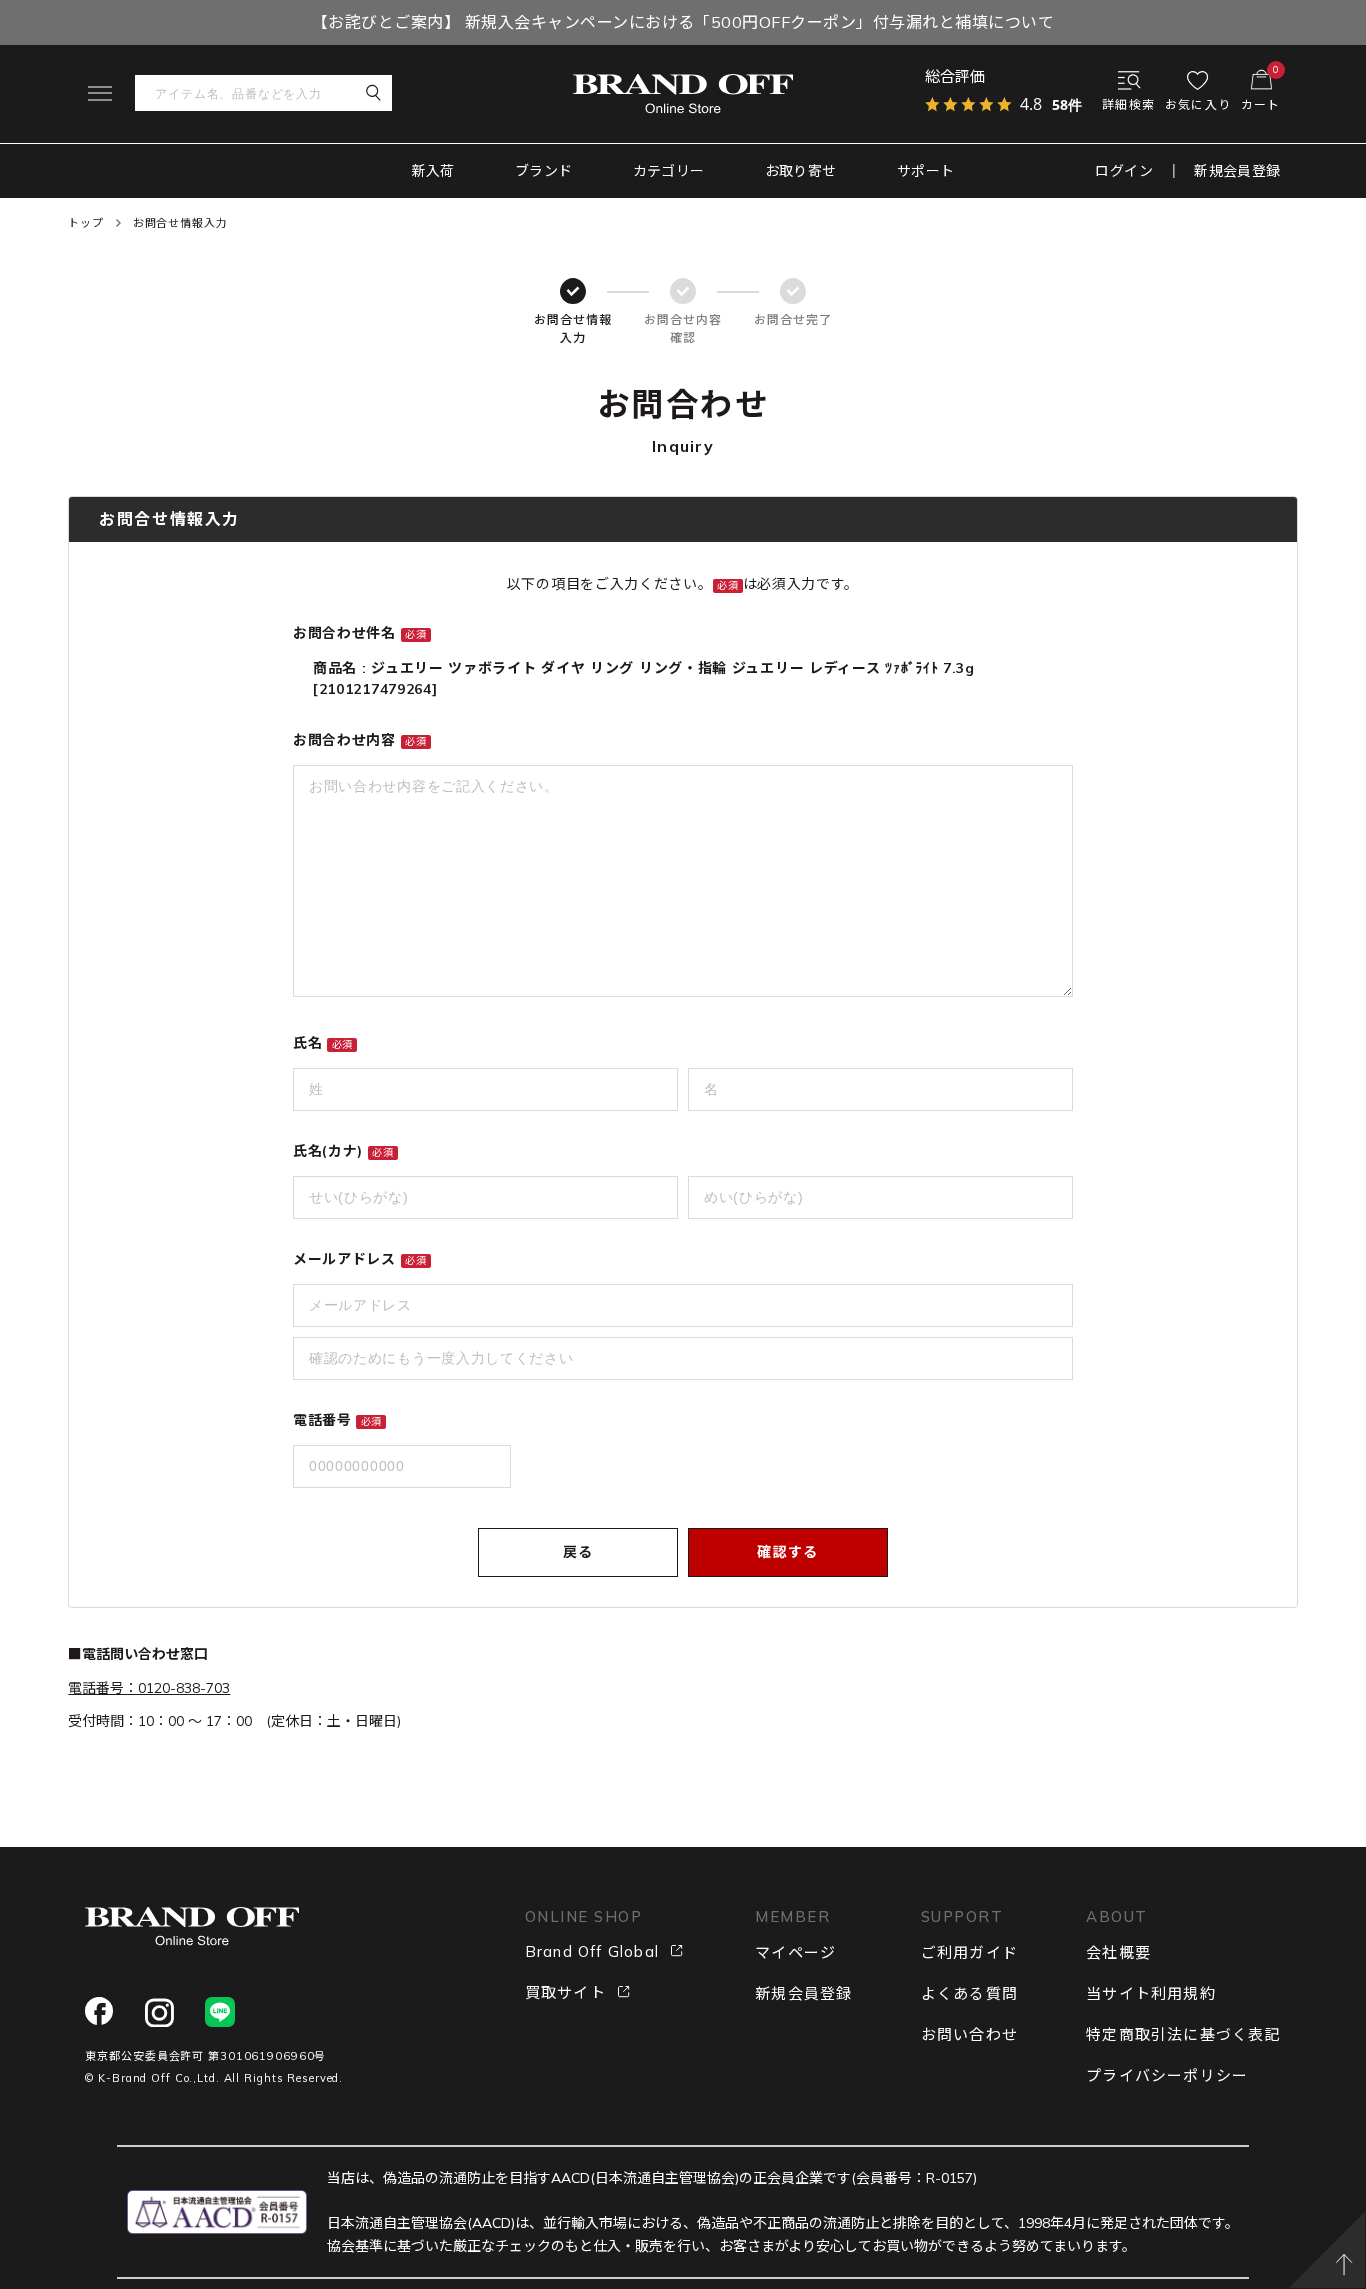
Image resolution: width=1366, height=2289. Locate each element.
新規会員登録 (1237, 171)
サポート (926, 171)
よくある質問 (969, 1993)
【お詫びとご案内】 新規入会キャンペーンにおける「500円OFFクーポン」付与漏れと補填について (683, 22)
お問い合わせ (969, 2034)
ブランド (544, 171)
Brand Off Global (592, 1951)
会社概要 (1118, 1952)
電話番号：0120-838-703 (149, 1688)
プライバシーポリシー (1167, 2075)
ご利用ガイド (969, 1952)
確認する (788, 1552)
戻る (578, 1552)
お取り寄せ (801, 171)
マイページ (795, 1952)
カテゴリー (669, 171)
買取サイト (565, 1992)
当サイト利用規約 (1151, 1993)
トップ (86, 223)
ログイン (1124, 171)
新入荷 (433, 171)
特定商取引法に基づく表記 (1183, 2034)
